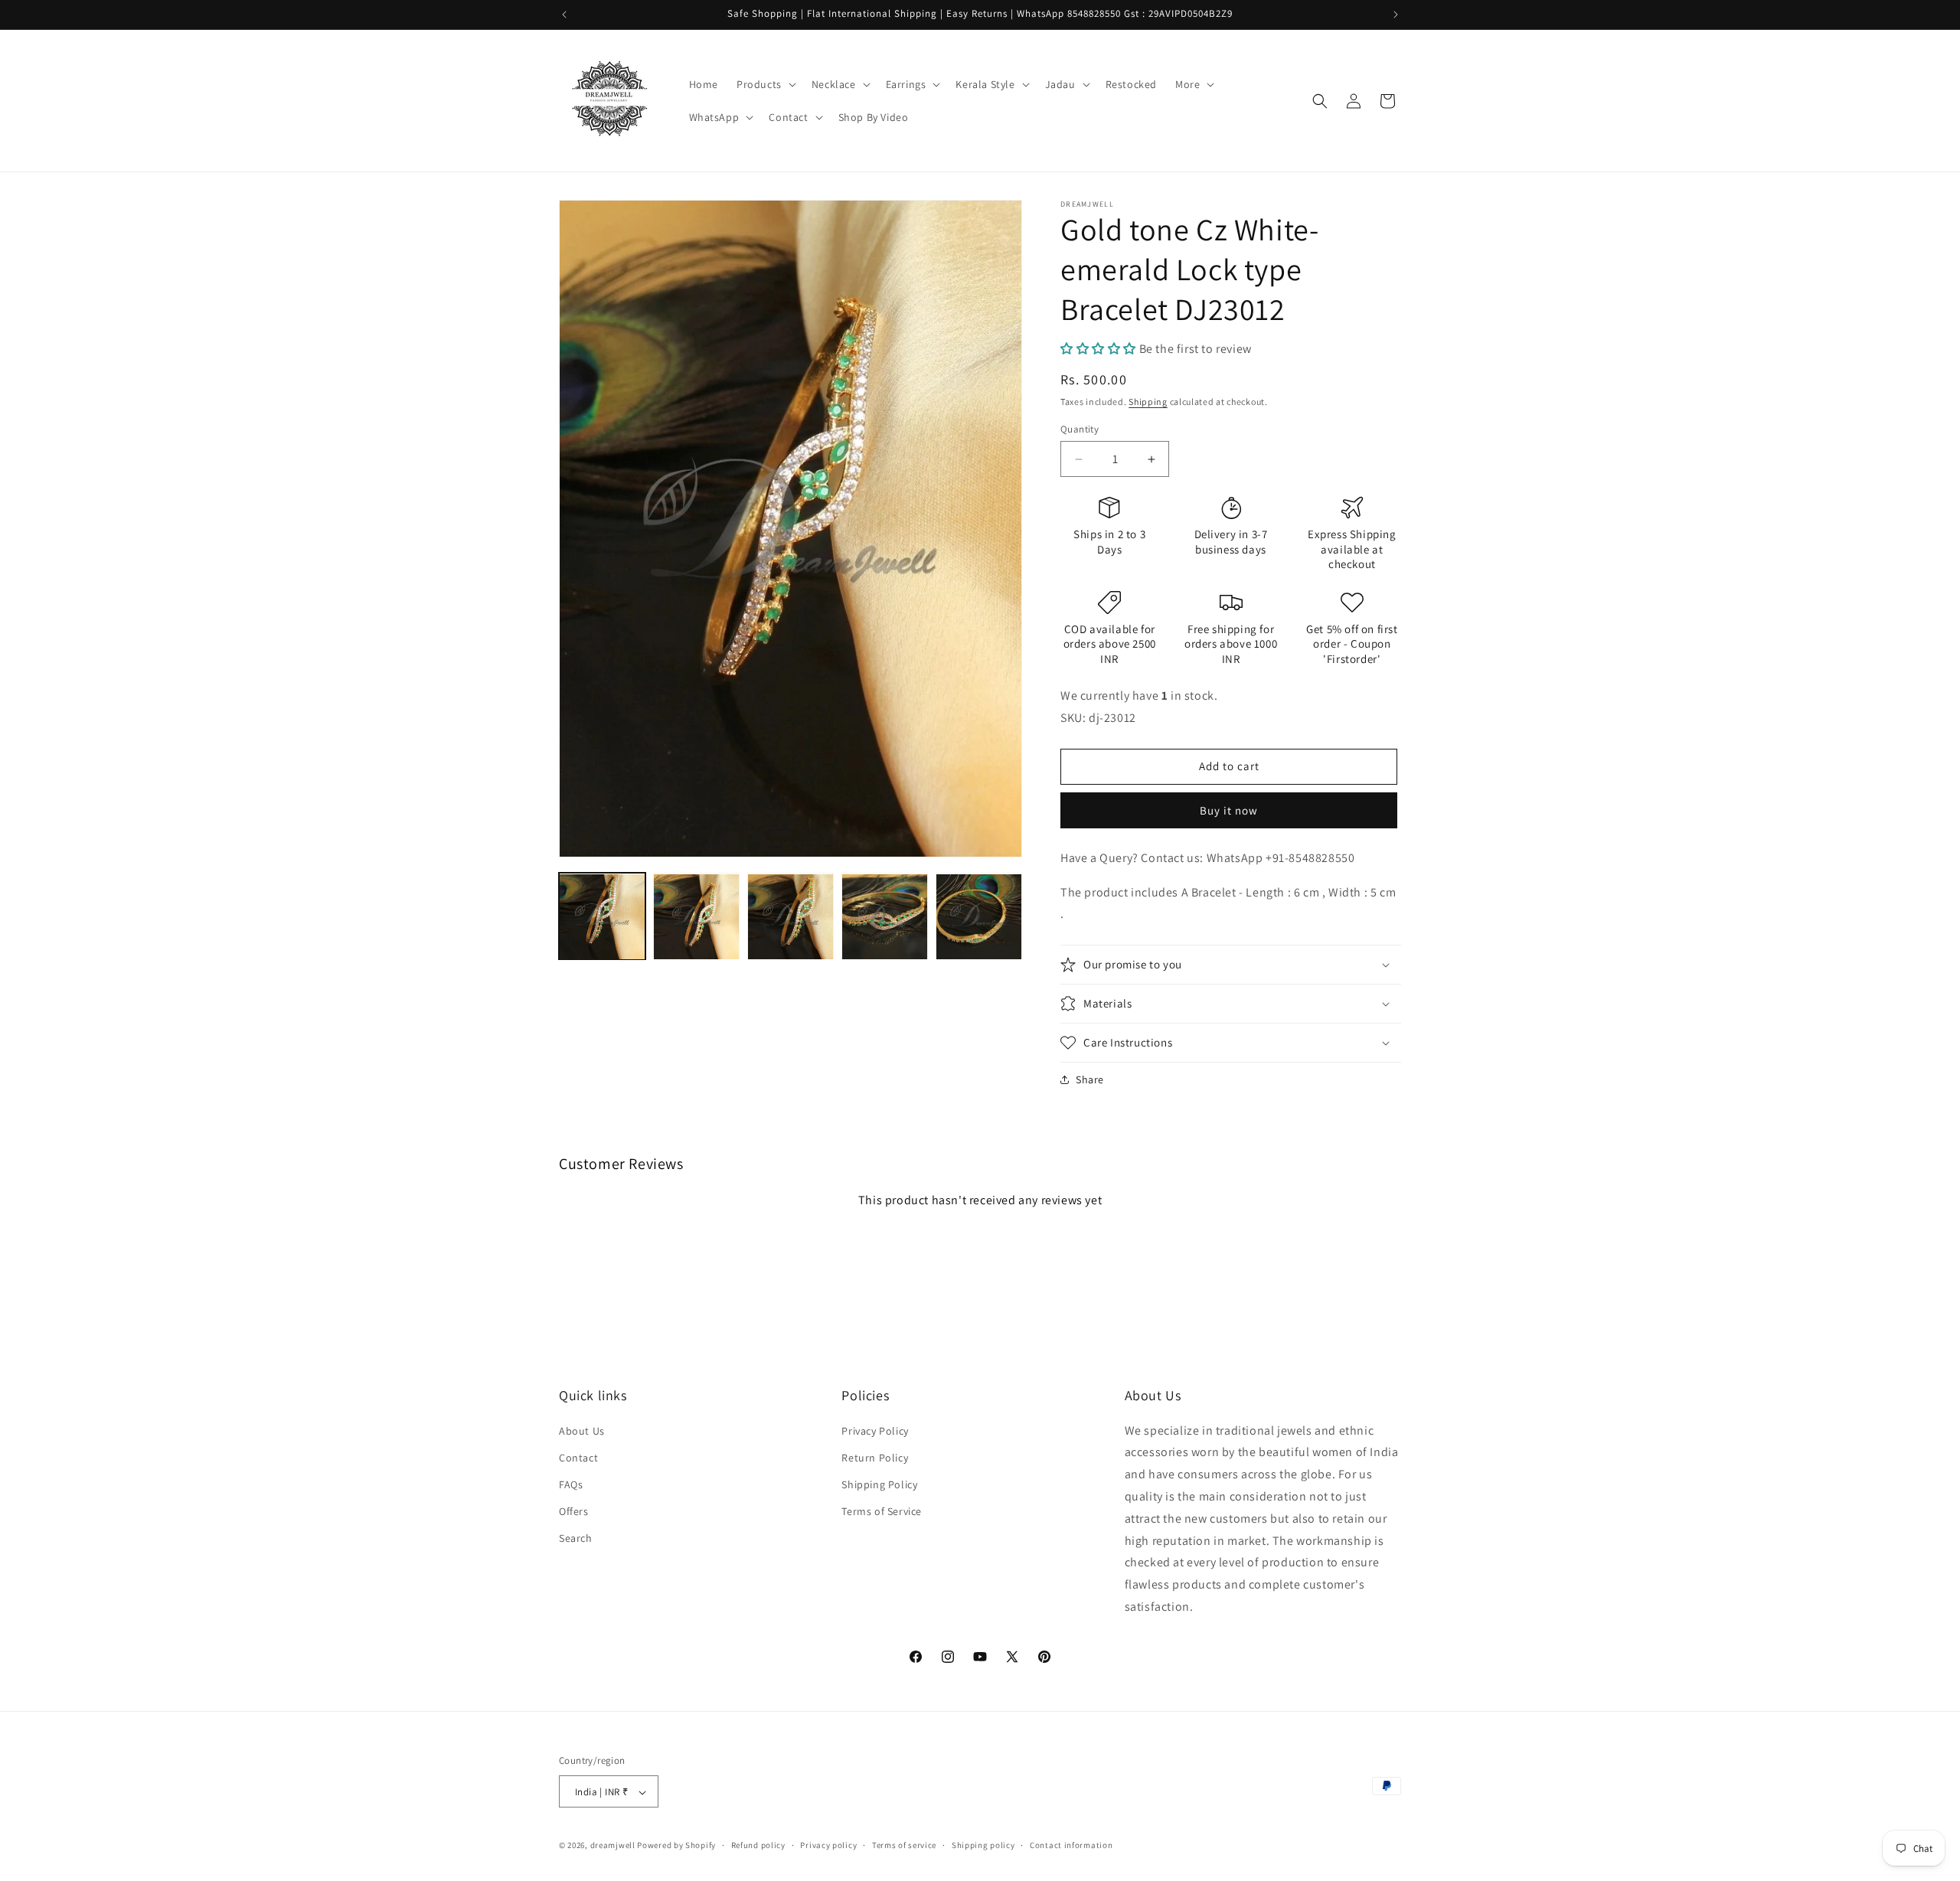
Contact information (1071, 1845)
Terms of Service (882, 1511)
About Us (582, 1430)
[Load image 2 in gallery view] (696, 917)
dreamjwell (613, 1846)
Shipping (1148, 402)
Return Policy (875, 1457)
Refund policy (758, 1845)
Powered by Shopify (676, 1846)
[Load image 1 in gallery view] (602, 917)
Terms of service (904, 1845)
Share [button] (1090, 1079)
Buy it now (1229, 810)
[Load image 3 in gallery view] (791, 917)
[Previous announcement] (564, 15)
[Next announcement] (1396, 15)
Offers (574, 1511)
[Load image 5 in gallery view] (979, 917)
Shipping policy (983, 1845)
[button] (765, 84)
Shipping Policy (879, 1484)
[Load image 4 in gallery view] (885, 917)
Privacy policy (828, 1845)
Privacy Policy (875, 1430)
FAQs (571, 1484)
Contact (578, 1457)
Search (576, 1538)
